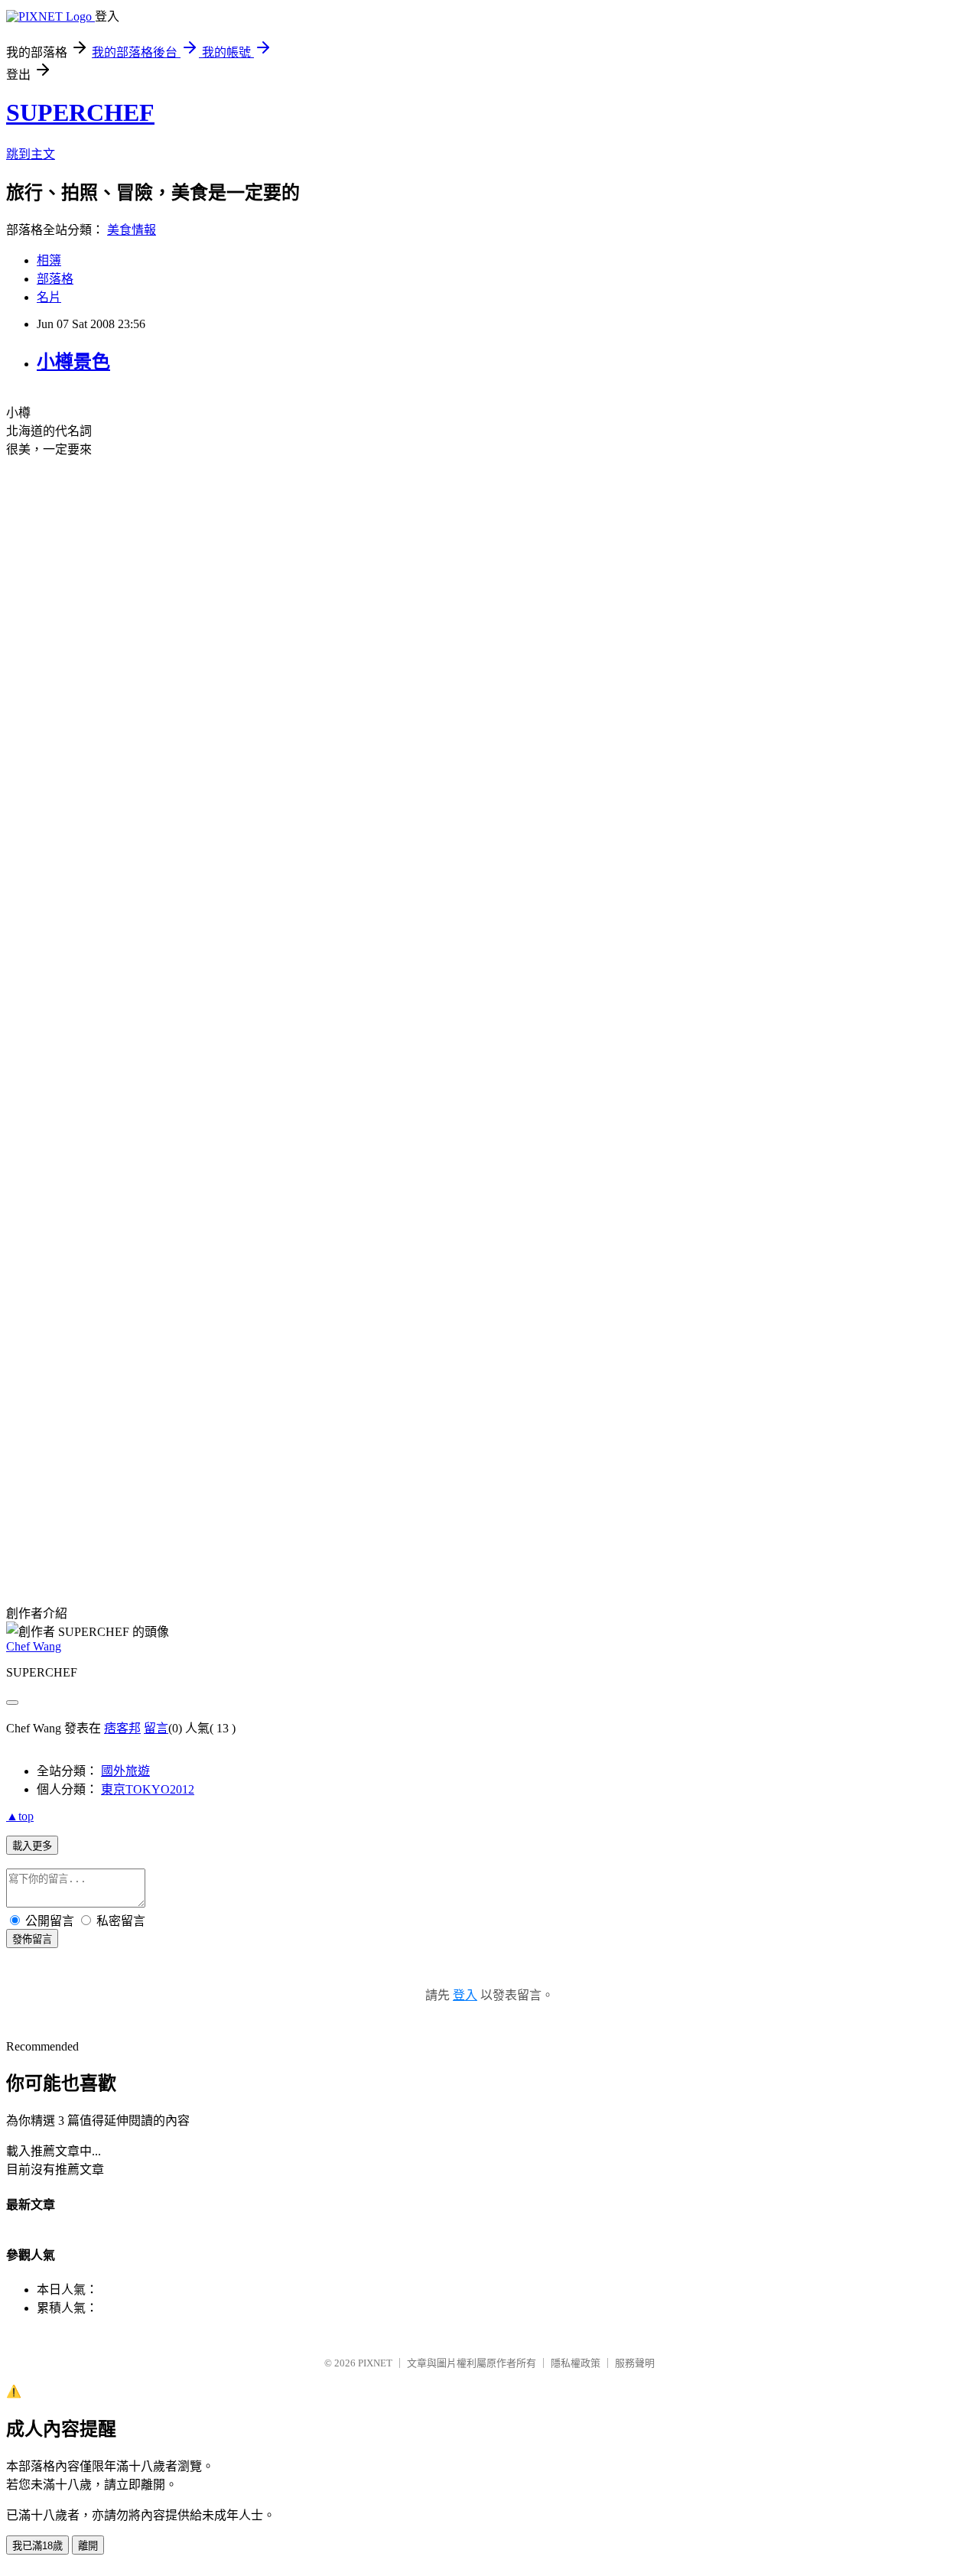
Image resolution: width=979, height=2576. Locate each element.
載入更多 (32, 1846)
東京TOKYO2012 (148, 1789)
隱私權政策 (576, 2363)
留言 (156, 1728)
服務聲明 (635, 2363)
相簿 (49, 260)
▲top (20, 1816)
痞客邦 (122, 1728)
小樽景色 (73, 362)
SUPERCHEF (80, 112)
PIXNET (375, 2363)
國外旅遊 (125, 1771)
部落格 (55, 279)
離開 (88, 2546)
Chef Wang (34, 1646)
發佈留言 (32, 1939)
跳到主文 (31, 154)
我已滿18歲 (37, 2546)
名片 (49, 297)
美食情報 (132, 230)
